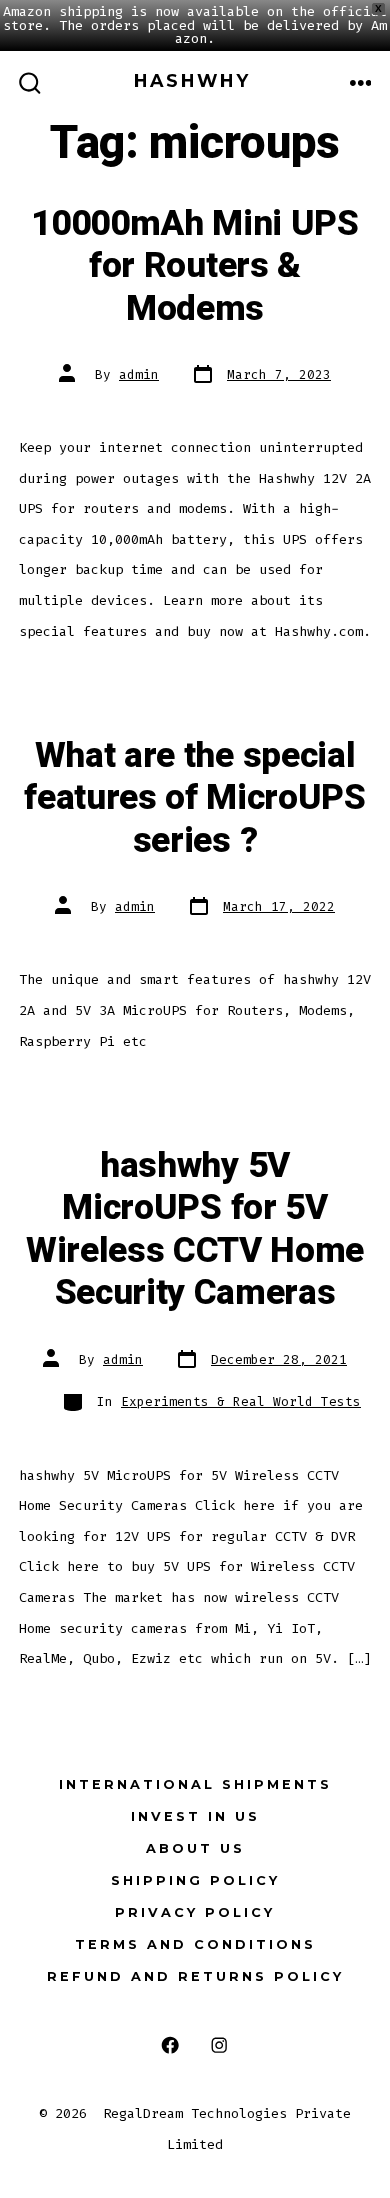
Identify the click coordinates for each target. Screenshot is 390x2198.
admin (139, 374)
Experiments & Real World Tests (241, 1401)
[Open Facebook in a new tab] (170, 2045)
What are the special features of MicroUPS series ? (195, 798)
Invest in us (195, 1816)
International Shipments (195, 1784)
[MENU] (361, 84)
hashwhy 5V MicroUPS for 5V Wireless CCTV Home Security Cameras (195, 1229)
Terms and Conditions (195, 1944)
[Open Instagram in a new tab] (219, 2045)
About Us (195, 1848)
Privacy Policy (195, 1912)
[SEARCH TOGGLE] (30, 84)
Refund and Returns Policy (195, 1976)
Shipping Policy (195, 1880)
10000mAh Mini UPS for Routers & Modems (195, 266)
